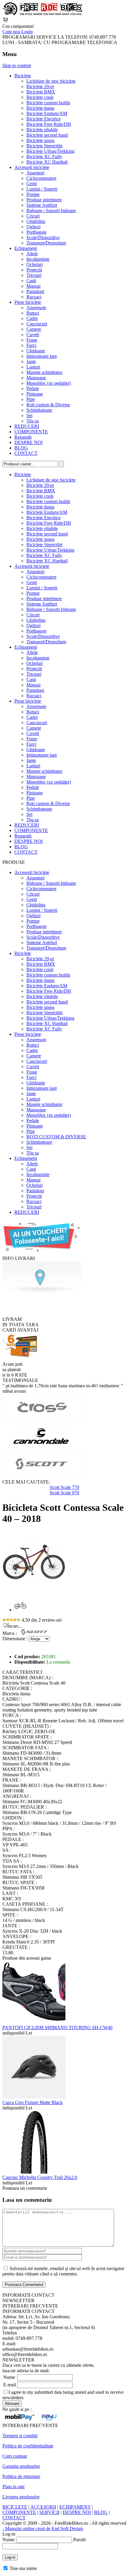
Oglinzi (33, 227)
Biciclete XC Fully (44, 157)
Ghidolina (36, 221)
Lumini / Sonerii (42, 189)
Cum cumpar (15, 2456)
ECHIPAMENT (75, 2507)
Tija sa (33, 421)
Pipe (31, 399)
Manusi (33, 286)
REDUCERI (27, 426)
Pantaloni (35, 291)
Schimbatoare (39, 410)
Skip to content (17, 65)
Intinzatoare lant (42, 356)
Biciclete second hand (47, 135)
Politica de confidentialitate (28, 2446)
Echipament (26, 248)
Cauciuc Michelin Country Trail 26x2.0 (40, 2177)
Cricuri (33, 216)
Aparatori (35, 173)
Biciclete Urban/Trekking (50, 151)
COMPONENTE (31, 432)
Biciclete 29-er (40, 86)
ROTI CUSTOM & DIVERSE (56, 1137)
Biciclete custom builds (48, 103)
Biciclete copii (40, 97)
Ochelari (34, 264)
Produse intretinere (44, 200)
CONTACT (26, 453)
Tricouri (34, 275)
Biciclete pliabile (42, 130)
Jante (31, 362)
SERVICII (49, 2512)
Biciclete (23, 76)
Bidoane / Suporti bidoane (51, 210)
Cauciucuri (37, 324)
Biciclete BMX (41, 92)
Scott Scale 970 (64, 1493)
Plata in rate (13, 2487)
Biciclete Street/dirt (44, 146)
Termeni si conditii (20, 2436)
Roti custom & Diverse (48, 405)
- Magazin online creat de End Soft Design (43, 2529)
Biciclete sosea (40, 140)
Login (27, 32)
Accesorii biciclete (32, 167)
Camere (34, 329)
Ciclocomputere (41, 178)
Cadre (32, 318)
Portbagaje (36, 232)
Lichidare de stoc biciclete (51, 81)
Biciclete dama (40, 108)
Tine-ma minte (23, 2568)
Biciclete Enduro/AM (47, 113)
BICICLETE (15, 2507)
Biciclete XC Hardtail (47, 162)
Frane (32, 340)
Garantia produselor (21, 2466)
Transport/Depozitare (46, 243)
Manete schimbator (44, 372)
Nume (9, 2377)
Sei (29, 415)
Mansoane (36, 378)
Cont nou (11, 32)
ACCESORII (43, 2507)
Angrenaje (36, 308)
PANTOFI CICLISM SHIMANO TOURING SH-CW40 (57, 2028)
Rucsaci (34, 297)
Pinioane (35, 394)
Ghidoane (36, 351)
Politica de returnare (21, 2476)
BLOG (21, 448)
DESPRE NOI (28, 442)
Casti (31, 281)
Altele (32, 254)
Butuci (33, 313)
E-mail (10, 2385)
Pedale (33, 388)
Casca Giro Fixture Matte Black (33, 2102)
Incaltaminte (38, 259)
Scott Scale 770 (64, 1487)
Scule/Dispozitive (43, 237)
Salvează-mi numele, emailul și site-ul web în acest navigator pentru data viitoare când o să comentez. (63, 2271)
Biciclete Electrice (43, 119)
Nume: (9, 2540)
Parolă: (80, 2540)
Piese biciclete (28, 302)
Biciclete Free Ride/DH (49, 124)
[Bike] (42, 14)
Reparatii (23, 437)
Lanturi (33, 367)
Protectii (34, 270)
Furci (31, 345)
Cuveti (33, 335)
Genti (32, 184)
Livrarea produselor (21, 2497)
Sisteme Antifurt (42, 205)
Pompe (33, 194)
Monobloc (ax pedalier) (49, 383)
